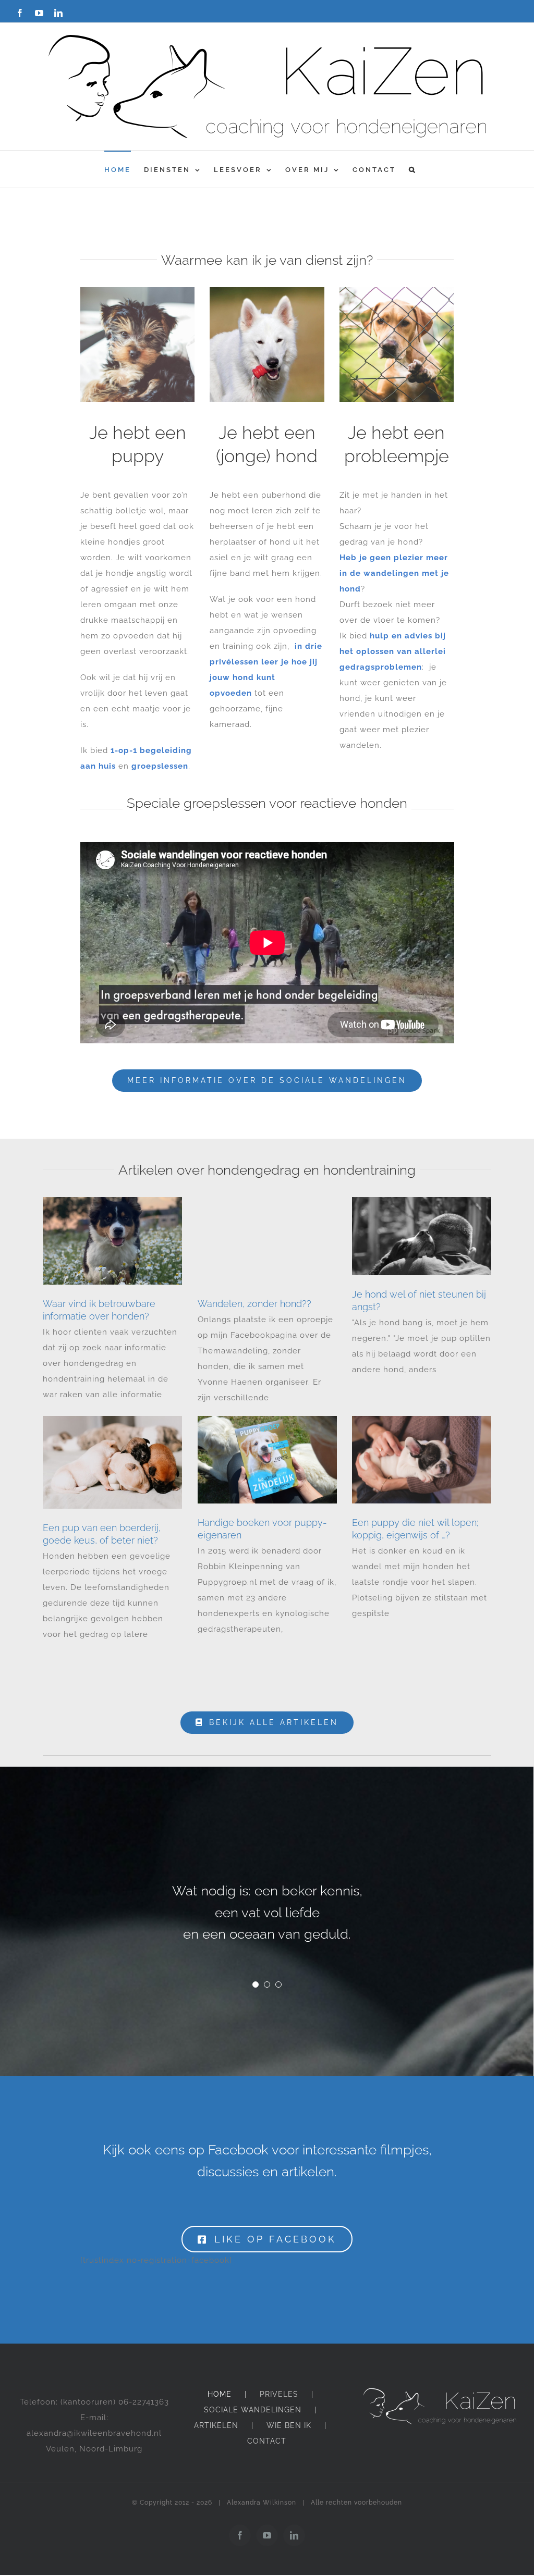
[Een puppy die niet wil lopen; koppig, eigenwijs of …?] (422, 1460)
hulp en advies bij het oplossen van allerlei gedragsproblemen (393, 651)
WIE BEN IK (289, 2425)
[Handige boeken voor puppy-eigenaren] (267, 1460)
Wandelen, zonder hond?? (254, 1304)
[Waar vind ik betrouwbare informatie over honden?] (112, 1241)
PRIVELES (279, 2394)
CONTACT (267, 2441)
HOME (220, 2394)
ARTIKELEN (216, 2425)
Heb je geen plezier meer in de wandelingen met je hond (394, 573)
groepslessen (160, 766)
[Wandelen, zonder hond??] (267, 1241)
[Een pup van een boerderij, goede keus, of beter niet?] (112, 1462)
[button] (413, 169)
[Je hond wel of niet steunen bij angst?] (422, 1236)
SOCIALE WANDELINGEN (253, 2410)
